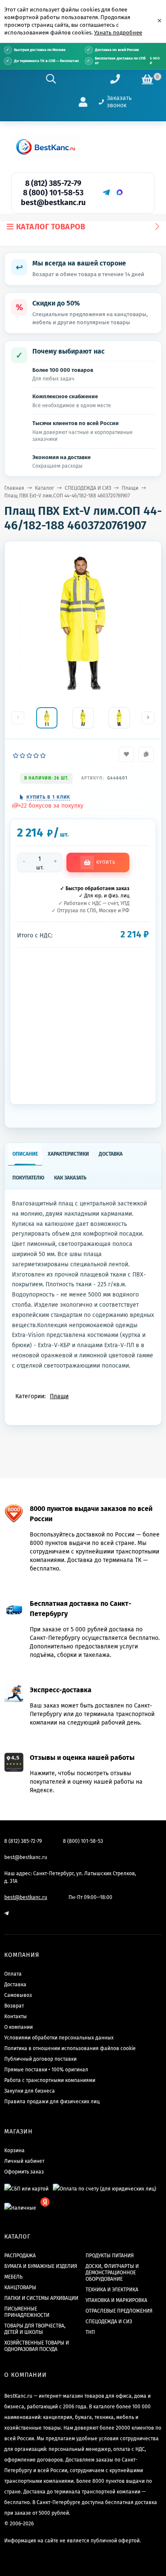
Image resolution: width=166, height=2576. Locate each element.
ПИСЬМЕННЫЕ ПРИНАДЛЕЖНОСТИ (27, 2312)
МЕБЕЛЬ (13, 2277)
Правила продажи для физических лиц (52, 2102)
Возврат (14, 2006)
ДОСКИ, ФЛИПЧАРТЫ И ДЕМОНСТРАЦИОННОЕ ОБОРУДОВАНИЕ (112, 2273)
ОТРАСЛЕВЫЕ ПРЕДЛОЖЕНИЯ (119, 2311)
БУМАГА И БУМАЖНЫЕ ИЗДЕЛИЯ (41, 2266)
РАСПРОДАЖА (20, 2256)
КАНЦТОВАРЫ (20, 2288)
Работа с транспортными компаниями (50, 2080)
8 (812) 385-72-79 (53, 183)
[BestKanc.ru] (46, 147)
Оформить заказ (24, 2172)
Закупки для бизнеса (30, 2091)
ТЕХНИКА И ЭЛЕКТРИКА (112, 2290)
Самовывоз (18, 1995)
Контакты (16, 2016)
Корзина (14, 2150)
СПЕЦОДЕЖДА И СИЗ (88, 488)
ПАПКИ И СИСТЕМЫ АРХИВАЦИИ (41, 2298)
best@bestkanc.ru (53, 203)
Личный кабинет (24, 2161)
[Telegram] (106, 192)
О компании (19, 2027)
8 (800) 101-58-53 (53, 193)
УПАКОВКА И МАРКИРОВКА (116, 2300)
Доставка (15, 1985)
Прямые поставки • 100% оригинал (46, 2070)
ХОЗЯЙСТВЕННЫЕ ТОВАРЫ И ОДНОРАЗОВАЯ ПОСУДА (37, 2346)
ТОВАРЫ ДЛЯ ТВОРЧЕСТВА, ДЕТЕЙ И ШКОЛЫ (35, 2329)
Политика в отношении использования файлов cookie (70, 2048)
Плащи (130, 488)
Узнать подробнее (118, 33)
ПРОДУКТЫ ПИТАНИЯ (110, 2256)
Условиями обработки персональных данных (59, 2038)
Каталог (44, 488)
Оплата (13, 1974)
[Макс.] (120, 192)
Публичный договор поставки (40, 2059)
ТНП (90, 2332)
